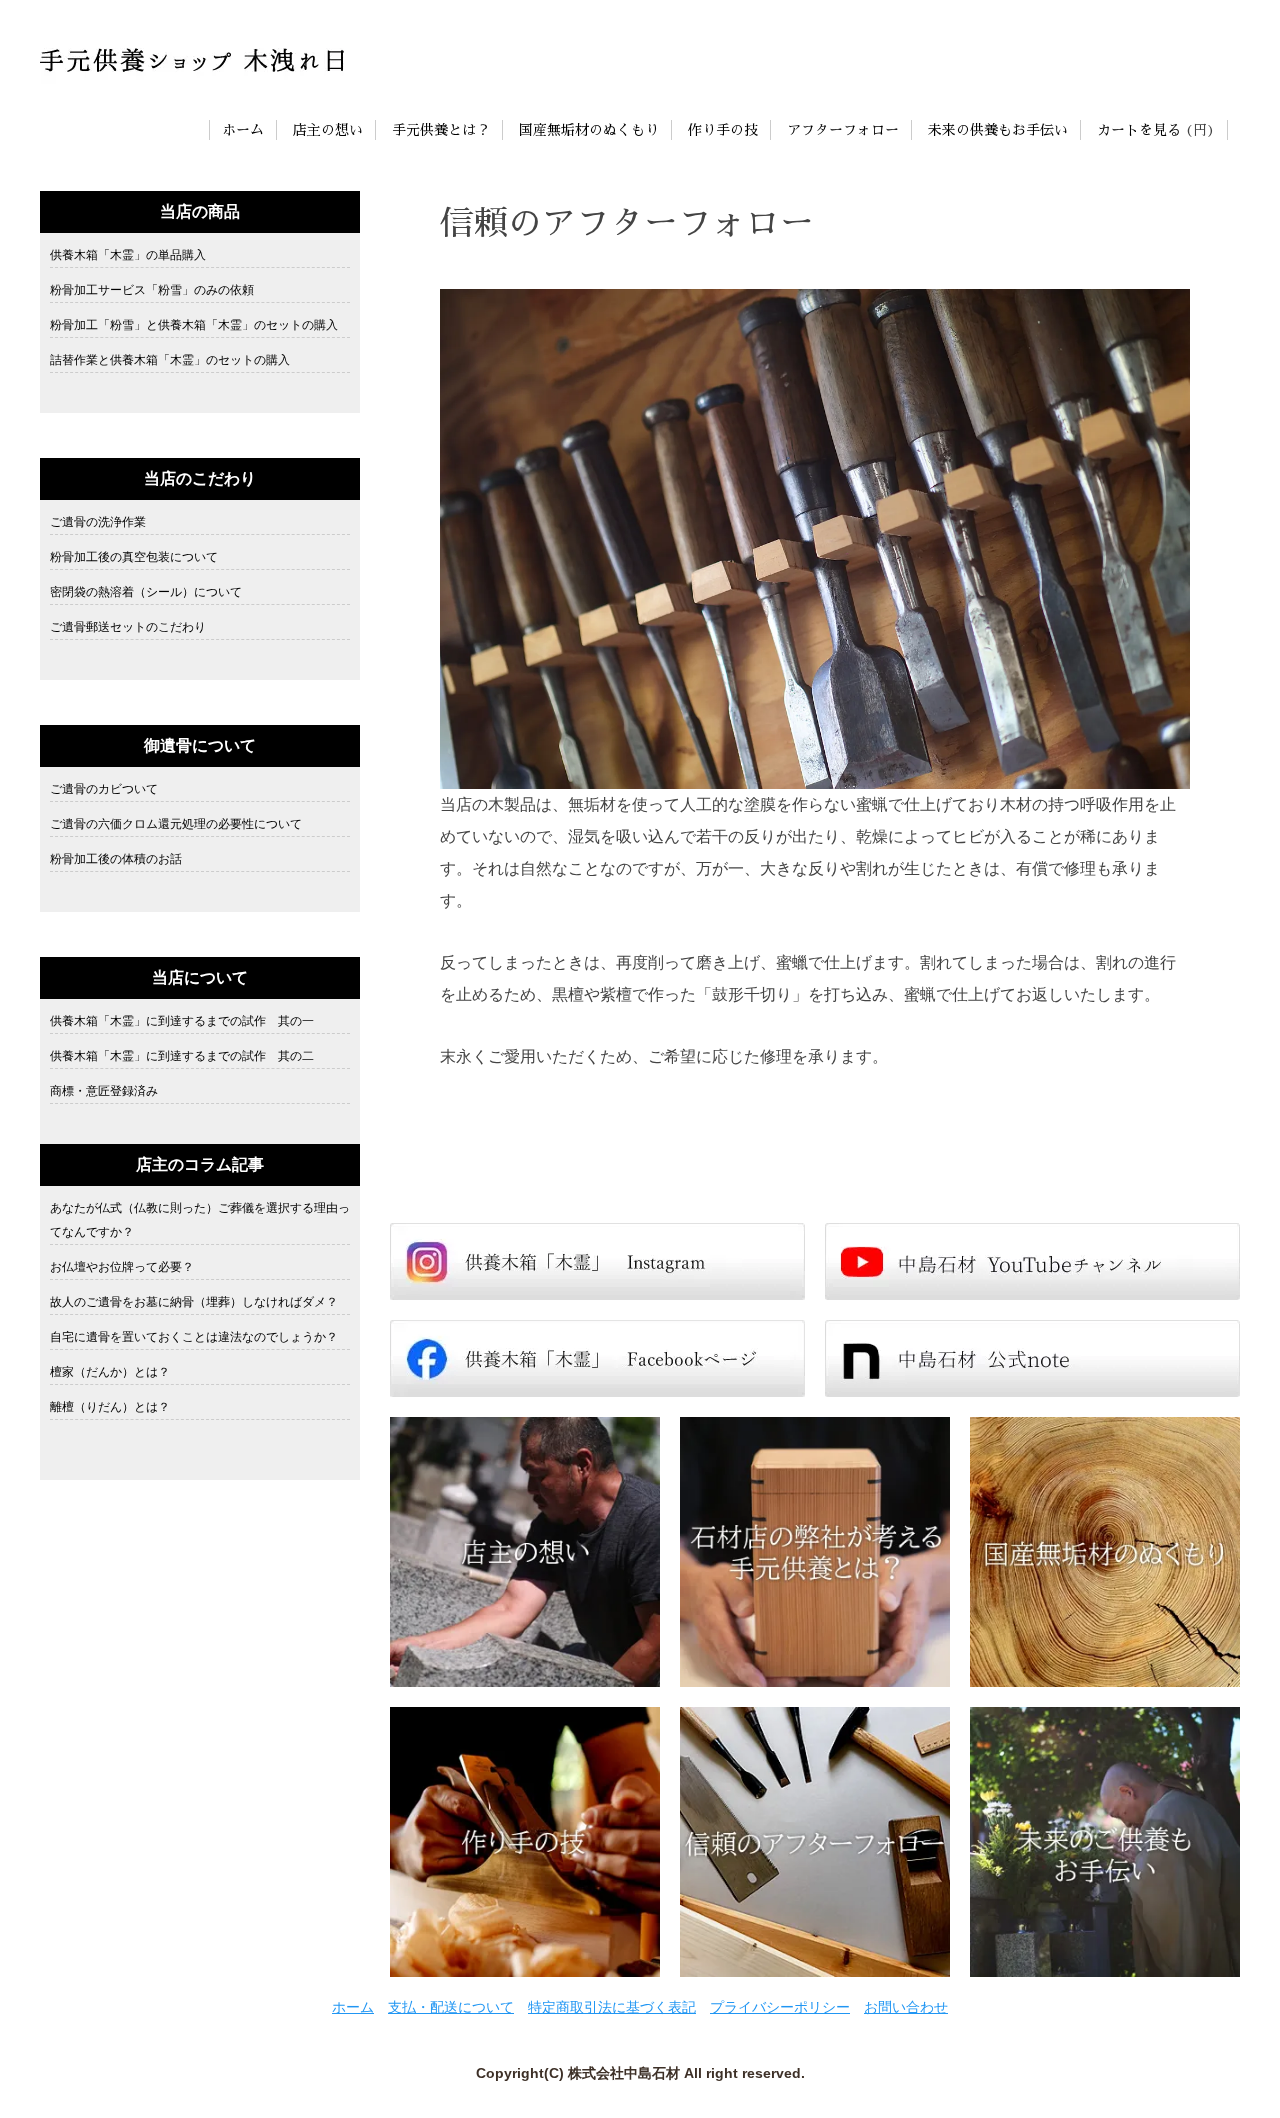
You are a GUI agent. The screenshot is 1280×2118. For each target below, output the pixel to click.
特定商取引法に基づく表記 (612, 2007)
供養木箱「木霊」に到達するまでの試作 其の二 (182, 1056)
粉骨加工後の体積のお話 (116, 859)
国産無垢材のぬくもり (589, 130)
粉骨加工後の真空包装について (134, 557)
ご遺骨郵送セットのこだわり (128, 627)
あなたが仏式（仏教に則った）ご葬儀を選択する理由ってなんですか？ (200, 1220)
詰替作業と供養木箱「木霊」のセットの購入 (170, 360)
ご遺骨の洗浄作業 (98, 522)
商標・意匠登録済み (104, 1091)
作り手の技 (723, 130)
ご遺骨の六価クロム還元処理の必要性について (176, 824)
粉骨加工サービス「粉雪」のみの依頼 (152, 290)
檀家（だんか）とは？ (110, 1372)
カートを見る (1139, 130)
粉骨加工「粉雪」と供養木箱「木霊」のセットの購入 (194, 325)
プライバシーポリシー (780, 2007)
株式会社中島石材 (624, 2073)
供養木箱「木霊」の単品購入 (128, 255)
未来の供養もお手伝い (998, 130)
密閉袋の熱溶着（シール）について (146, 592)
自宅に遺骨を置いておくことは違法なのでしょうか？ (194, 1337)
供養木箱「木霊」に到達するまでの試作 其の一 (182, 1021)
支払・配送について (451, 2007)
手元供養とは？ (441, 130)
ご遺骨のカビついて (104, 789)
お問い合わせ (906, 2007)
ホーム (243, 130)
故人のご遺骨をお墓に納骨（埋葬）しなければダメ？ (194, 1302)
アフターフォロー (843, 130)
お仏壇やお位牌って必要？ (122, 1267)
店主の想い (328, 130)
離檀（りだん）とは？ (110, 1407)
